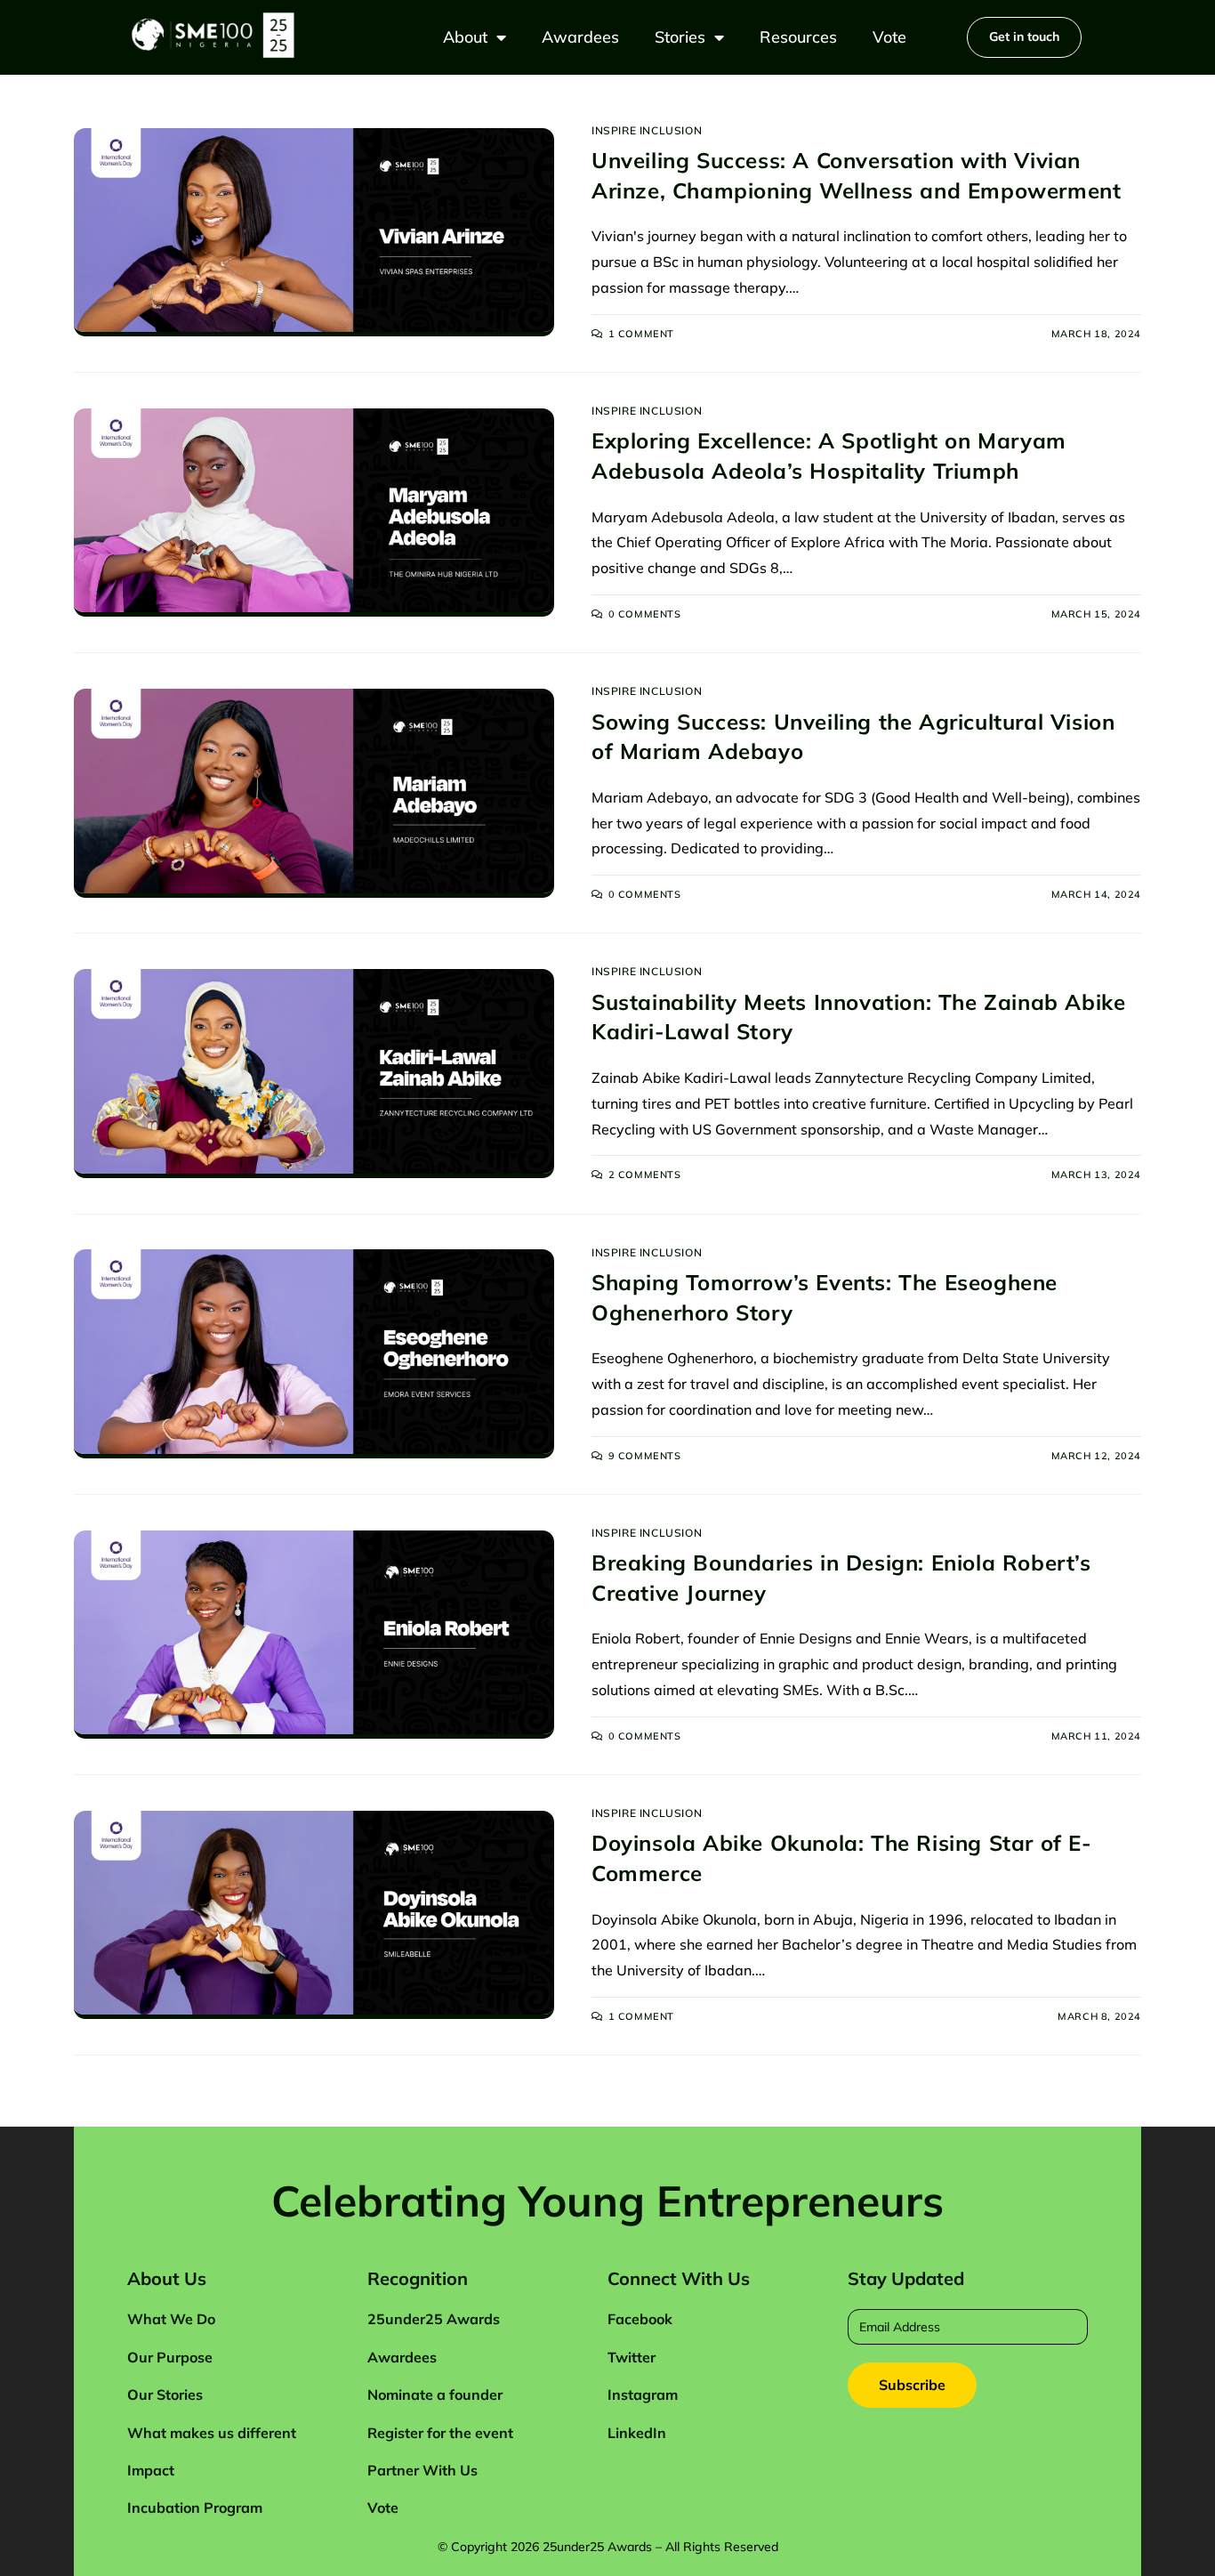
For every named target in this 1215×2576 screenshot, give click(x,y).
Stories (680, 37)
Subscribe (912, 2385)
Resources (798, 37)
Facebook (640, 2319)
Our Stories (165, 2394)
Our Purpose (170, 2357)
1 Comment (641, 334)
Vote (889, 37)
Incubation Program (195, 2507)
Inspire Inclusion (647, 130)
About (465, 37)
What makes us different (212, 2433)
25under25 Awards (434, 2319)
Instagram (643, 2394)
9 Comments (645, 1456)
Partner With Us (422, 2470)
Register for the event (440, 2433)
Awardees (580, 37)
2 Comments (645, 1175)
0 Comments (645, 614)
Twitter (632, 2357)
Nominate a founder (435, 2394)
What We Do (171, 2319)
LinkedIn (637, 2433)
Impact (151, 2470)
